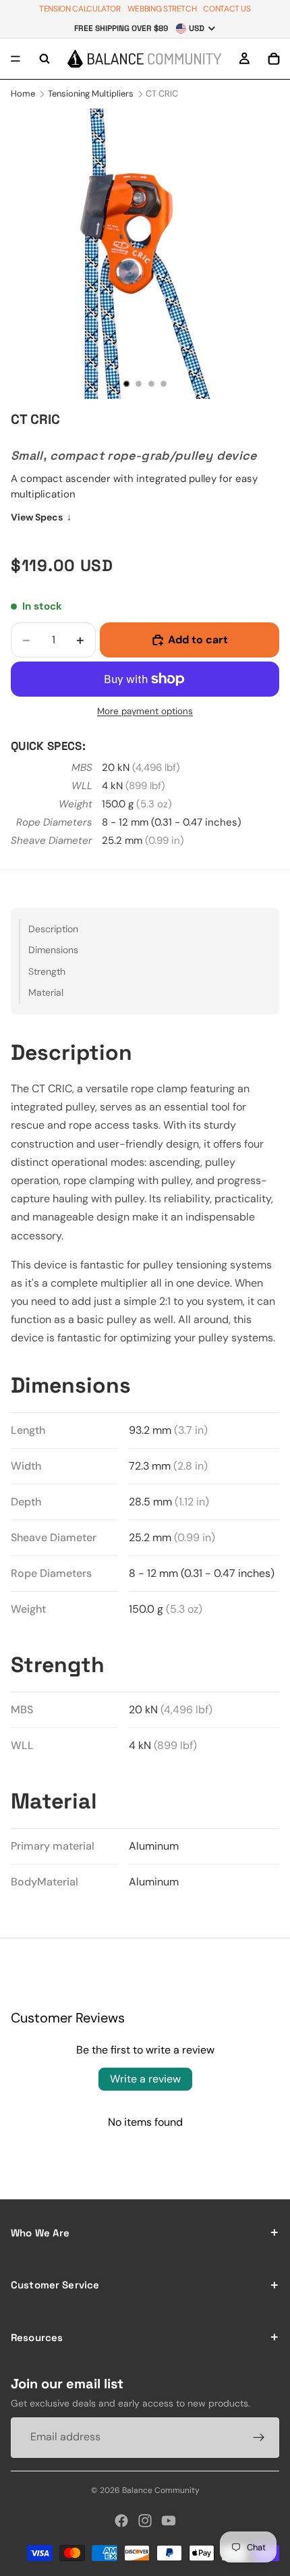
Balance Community (161, 2490)
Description (53, 929)
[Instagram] (145, 2521)
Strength (47, 971)
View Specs (41, 517)
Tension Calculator (80, 9)
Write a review (145, 2079)
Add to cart (198, 640)
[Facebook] (121, 2521)
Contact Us (227, 9)
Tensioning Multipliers (91, 93)
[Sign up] (259, 2437)
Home (23, 93)
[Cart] (274, 59)
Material (46, 992)
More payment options (145, 711)
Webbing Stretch (162, 9)
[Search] (45, 59)
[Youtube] (169, 2521)
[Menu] (16, 59)
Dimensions (53, 950)
